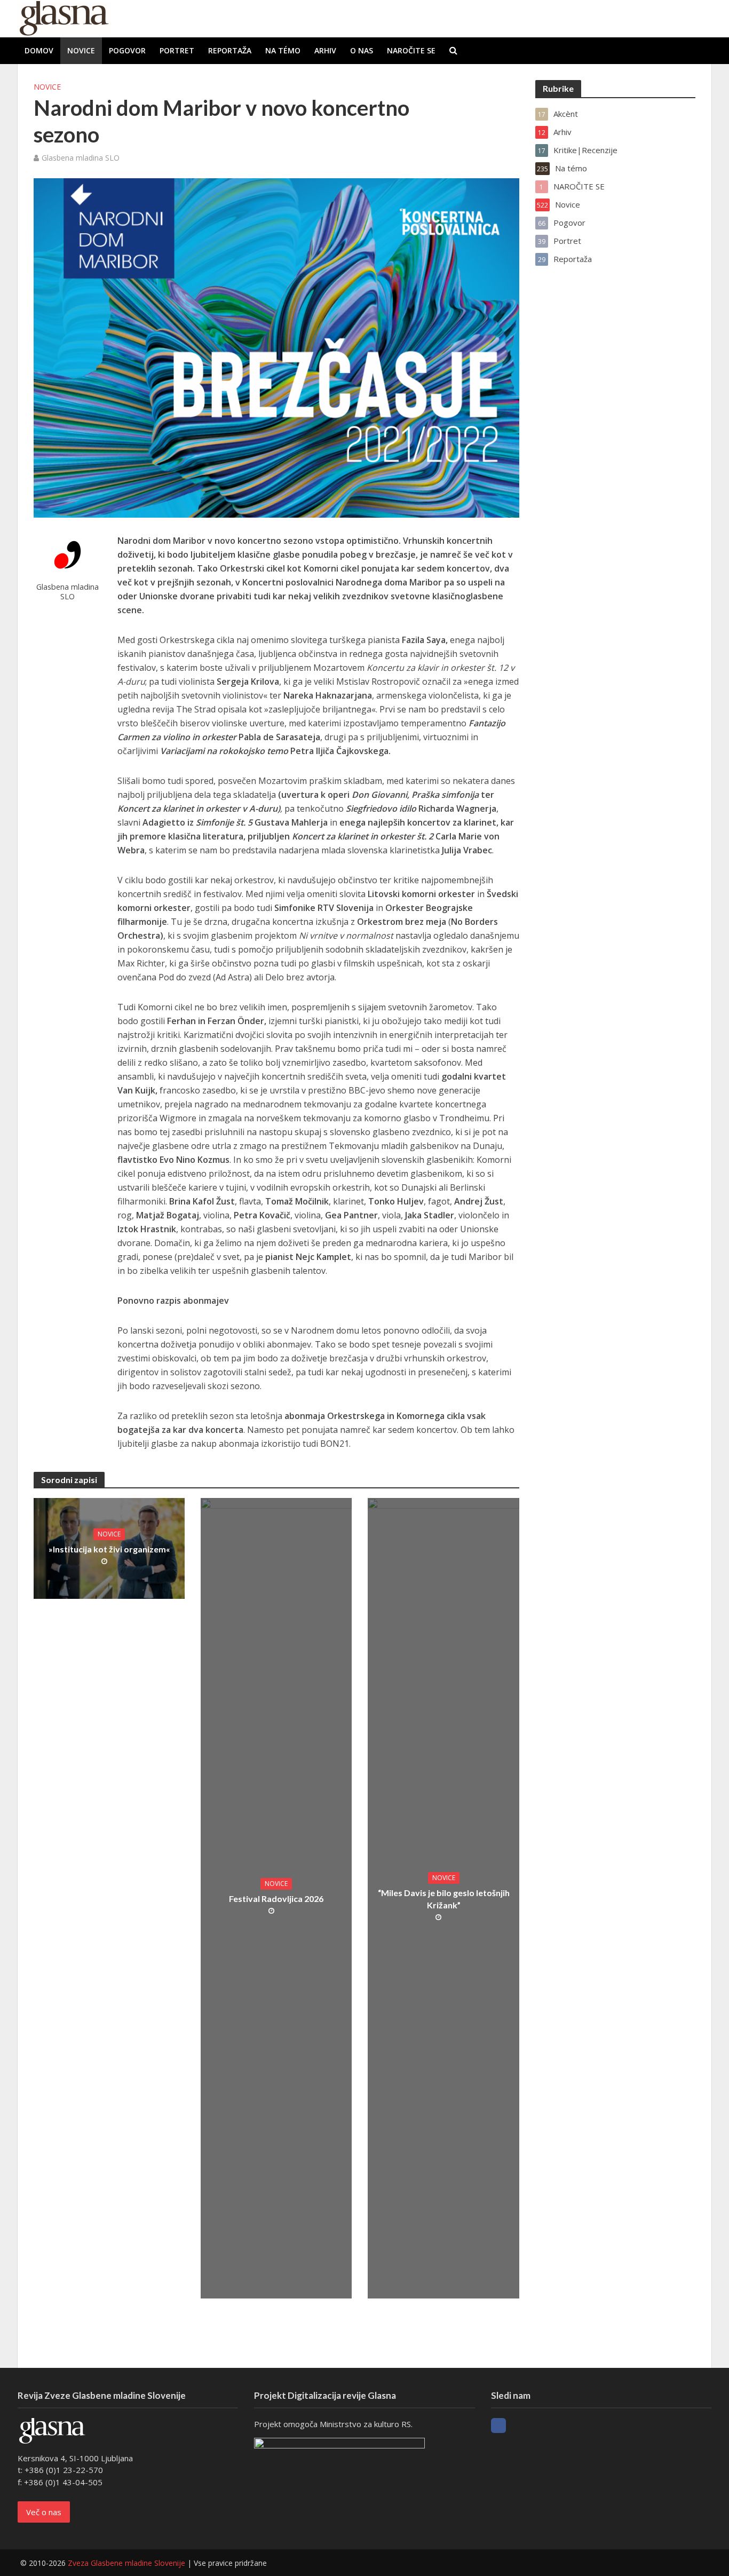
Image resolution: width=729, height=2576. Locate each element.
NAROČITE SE (411, 50)
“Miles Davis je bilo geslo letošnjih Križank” (444, 1899)
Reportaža (230, 50)
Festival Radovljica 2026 (276, 1899)
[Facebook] (498, 2426)
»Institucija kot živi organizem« (109, 1549)
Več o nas (44, 2512)
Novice (81, 50)
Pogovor (127, 50)
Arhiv (325, 50)
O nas (362, 50)
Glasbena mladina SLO (81, 158)
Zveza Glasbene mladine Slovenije (126, 2563)
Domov (39, 50)
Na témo (283, 50)
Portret (177, 50)
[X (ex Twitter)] (518, 2426)
